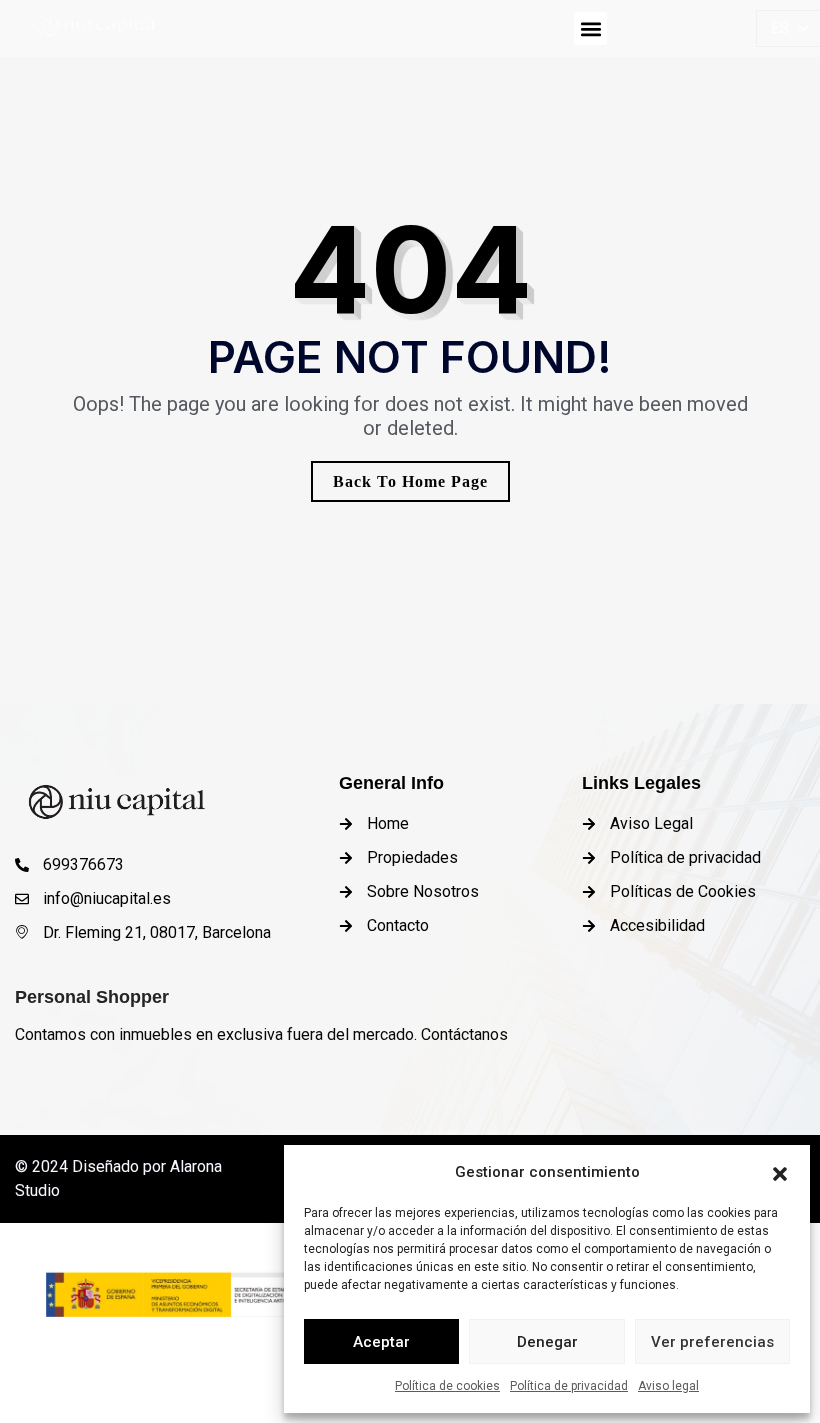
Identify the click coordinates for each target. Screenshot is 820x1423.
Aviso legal (668, 1386)
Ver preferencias (712, 1342)
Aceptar (381, 1342)
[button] (780, 1172)
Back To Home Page (410, 481)
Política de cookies (447, 1386)
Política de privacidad (569, 1386)
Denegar (547, 1342)
